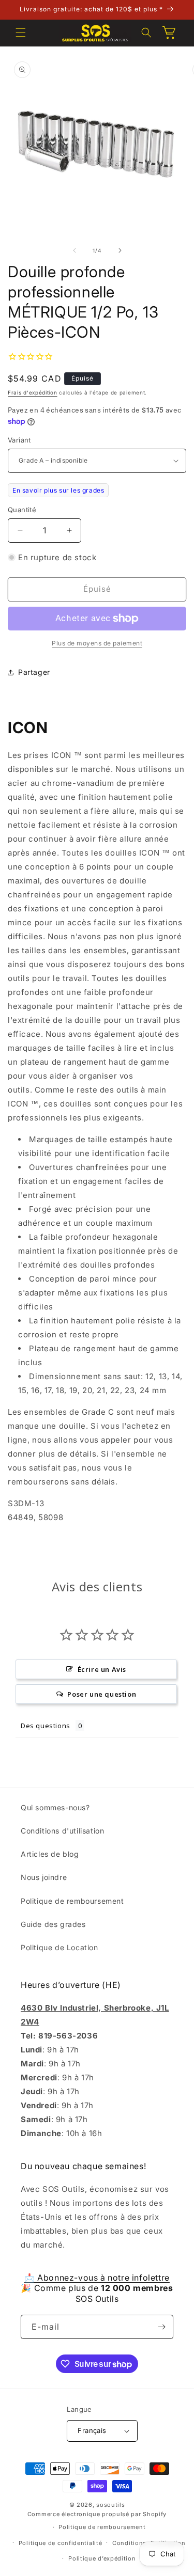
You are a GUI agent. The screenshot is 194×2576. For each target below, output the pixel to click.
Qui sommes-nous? (55, 1807)
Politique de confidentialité (61, 2543)
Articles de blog (50, 1854)
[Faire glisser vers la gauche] (74, 250)
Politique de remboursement (72, 1901)
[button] (21, 33)
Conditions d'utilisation (62, 1831)
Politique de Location (59, 1947)
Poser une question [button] (102, 1694)
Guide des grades (53, 1924)
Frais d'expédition (33, 392)
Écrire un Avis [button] (102, 1669)
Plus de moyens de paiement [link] (97, 643)
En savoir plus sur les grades (58, 490)
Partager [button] (34, 672)
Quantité (22, 510)
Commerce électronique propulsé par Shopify (97, 2514)
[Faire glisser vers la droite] (120, 250)
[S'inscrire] (161, 2327)
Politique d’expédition (102, 2558)
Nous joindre (44, 1877)
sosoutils (110, 2505)
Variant (19, 440)
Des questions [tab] (46, 1726)
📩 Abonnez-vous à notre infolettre (97, 2278)
